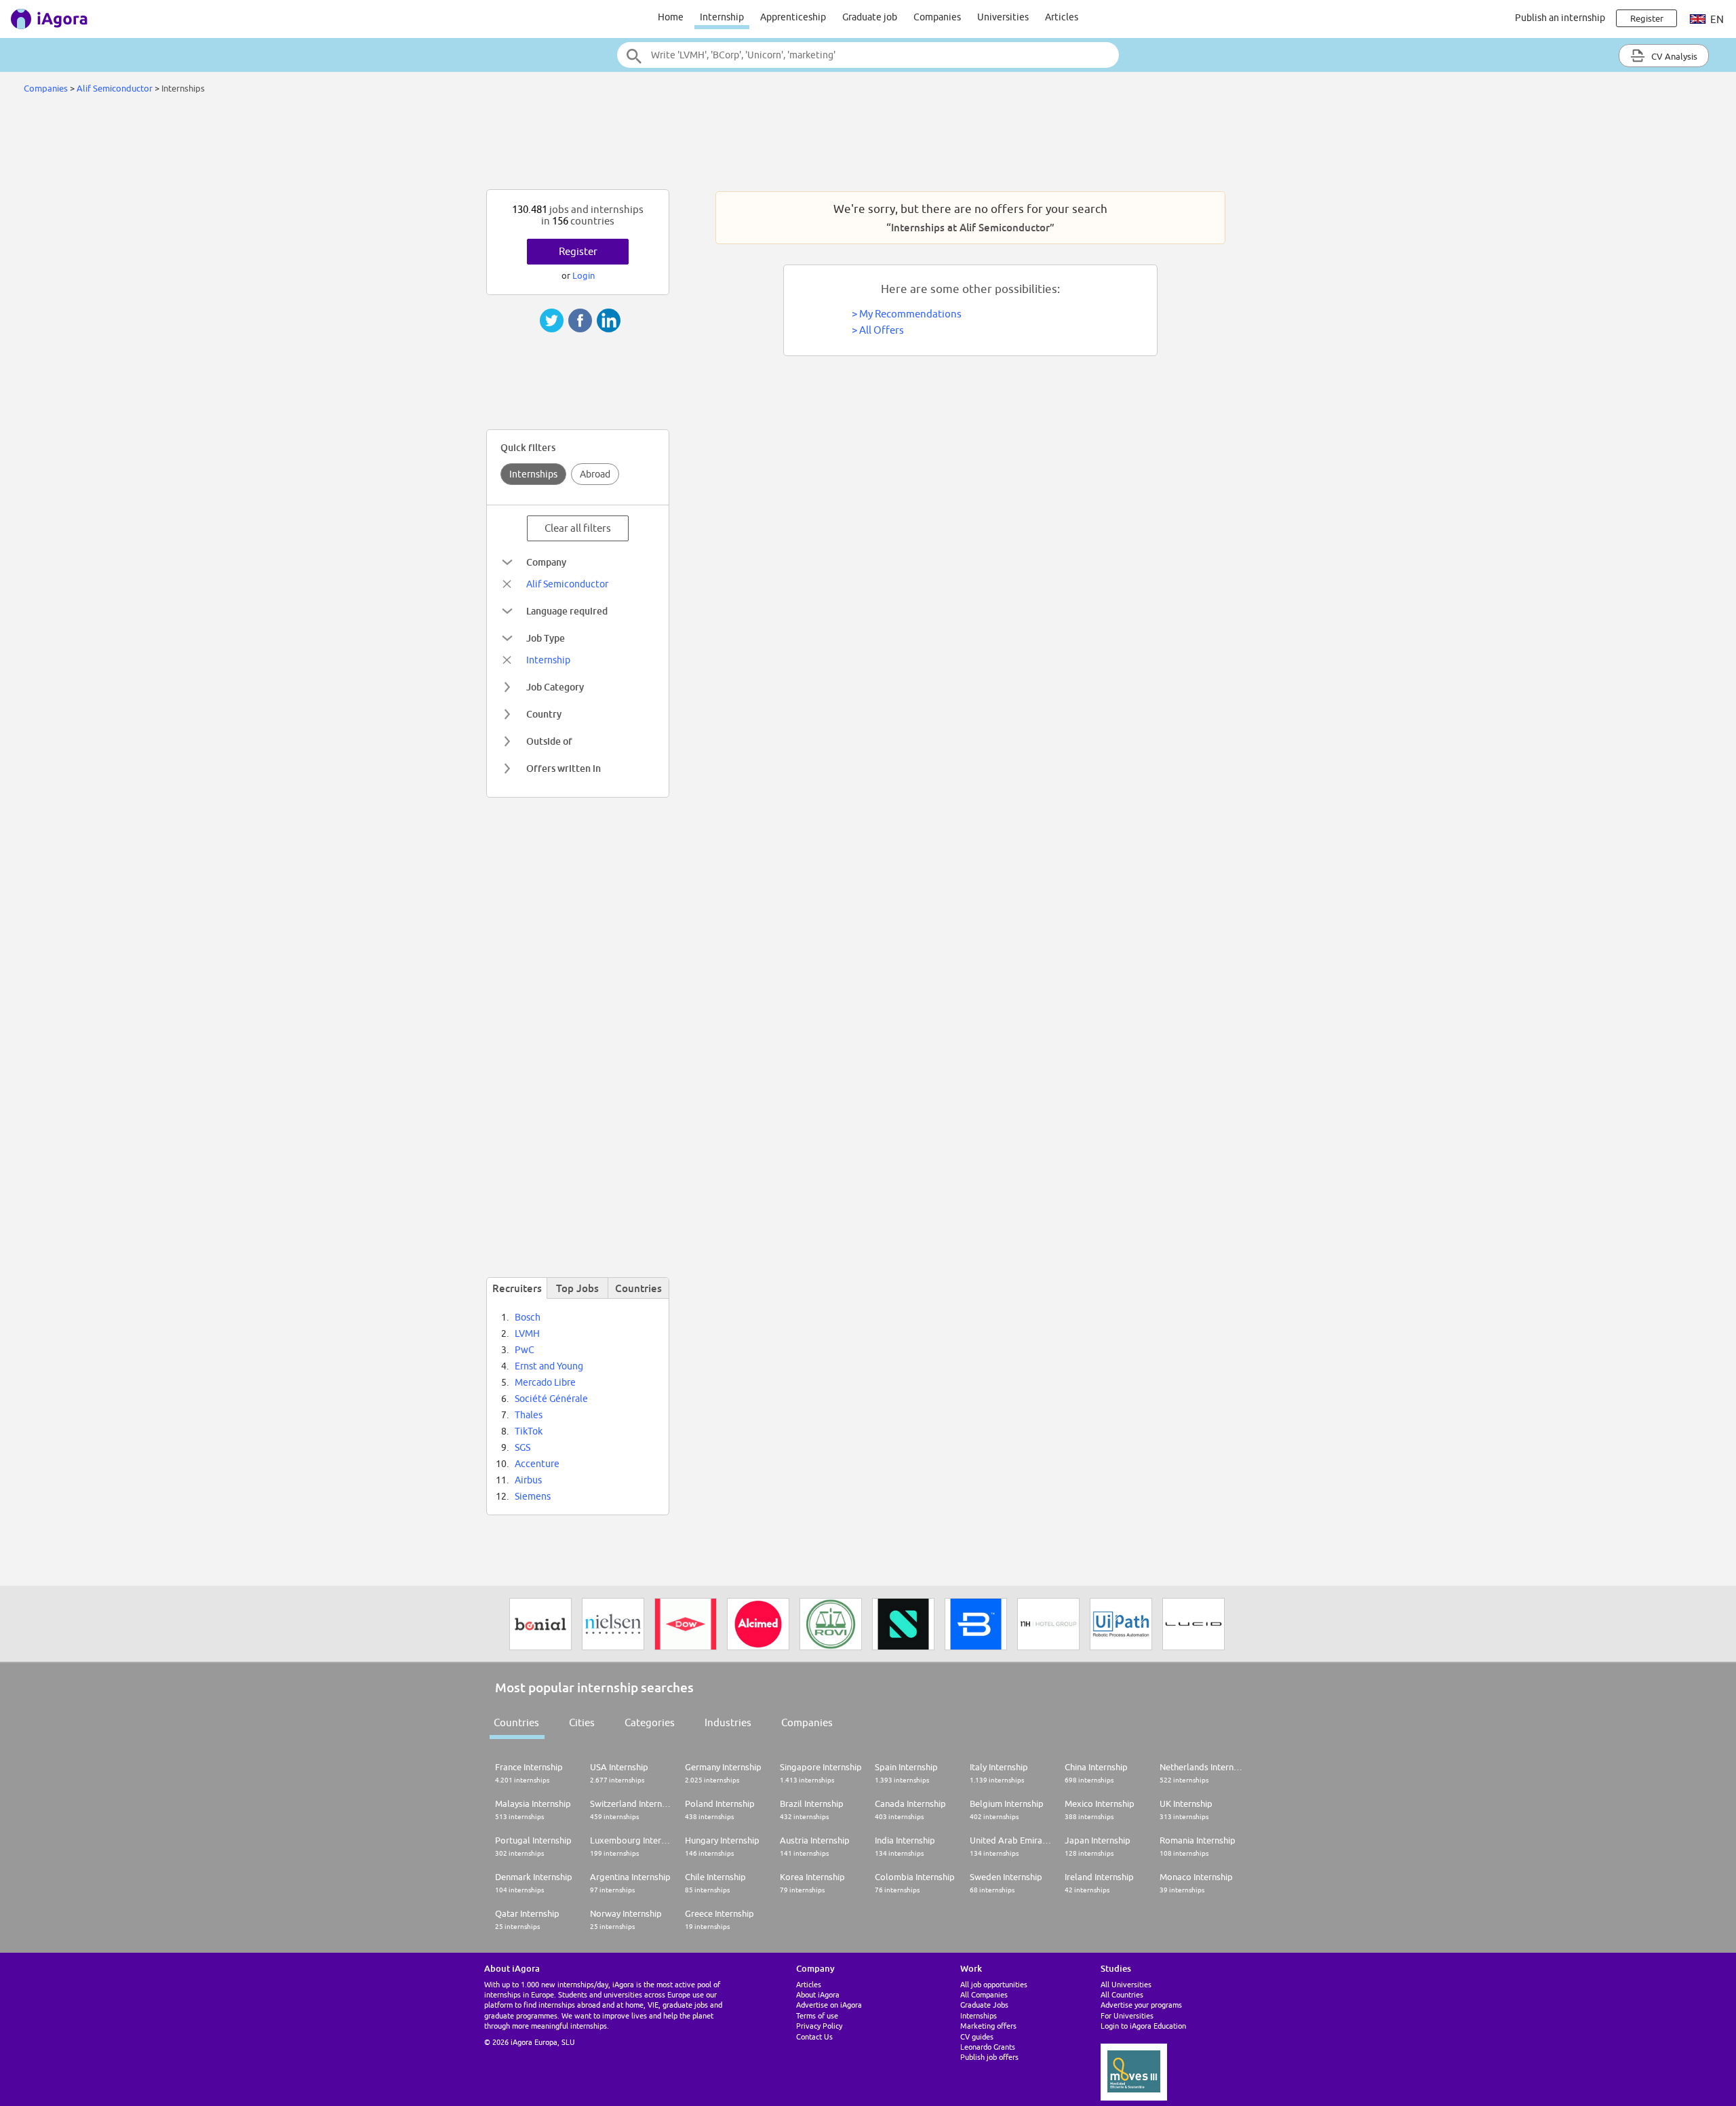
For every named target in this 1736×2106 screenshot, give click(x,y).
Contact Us (814, 2036)
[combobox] (868, 55)
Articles (1062, 17)
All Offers (882, 330)
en (1716, 19)
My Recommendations (910, 314)
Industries (728, 1722)
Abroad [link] (595, 474)
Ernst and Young (549, 1366)
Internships (533, 474)
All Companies (984, 1994)
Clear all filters (578, 528)
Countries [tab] (638, 1288)
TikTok (529, 1431)
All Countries (1122, 1994)
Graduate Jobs (984, 2005)
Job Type (546, 638)
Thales (529, 1415)
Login (584, 275)
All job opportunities (994, 1984)
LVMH (527, 1333)
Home (671, 17)
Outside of (549, 741)
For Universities (1127, 2015)
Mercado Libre (545, 1382)
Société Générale (551, 1399)
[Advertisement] (868, 145)
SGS (522, 1447)
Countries (516, 1722)
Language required (567, 611)
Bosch (528, 1317)
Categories (650, 1722)
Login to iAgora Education (1143, 2026)
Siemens (533, 1496)
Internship (722, 17)
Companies (937, 17)
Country (544, 714)
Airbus (528, 1480)
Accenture (537, 1464)
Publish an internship (1560, 18)
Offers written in (564, 768)
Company (546, 562)
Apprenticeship (793, 17)
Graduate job (870, 17)
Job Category (555, 687)
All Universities (1126, 1984)
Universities (1003, 17)
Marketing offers (988, 2026)
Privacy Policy (819, 2026)
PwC (525, 1350)
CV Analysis (1673, 56)
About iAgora (818, 1994)
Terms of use (817, 2015)
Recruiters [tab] (517, 1288)
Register (578, 251)
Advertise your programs (1141, 2005)
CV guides (977, 2036)
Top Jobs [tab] (577, 1288)
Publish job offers (989, 2057)
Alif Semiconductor (115, 88)
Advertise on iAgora (829, 2005)
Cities (582, 1722)
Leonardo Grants (988, 2047)
